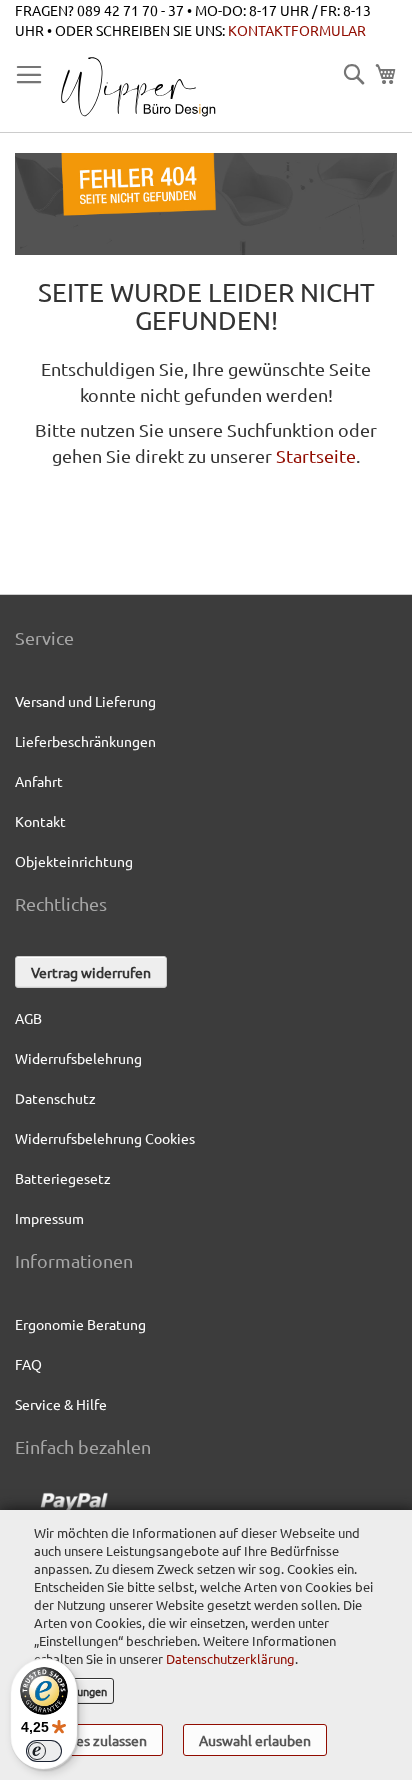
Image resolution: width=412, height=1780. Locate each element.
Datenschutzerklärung (229, 1658)
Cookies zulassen (93, 1740)
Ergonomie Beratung (80, 1324)
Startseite (316, 455)
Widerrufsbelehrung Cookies (105, 1138)
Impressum (49, 1218)
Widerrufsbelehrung (78, 1058)
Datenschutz (55, 1098)
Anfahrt (39, 781)
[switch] (44, 1751)
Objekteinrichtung (74, 861)
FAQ (28, 1364)
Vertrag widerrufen (91, 972)
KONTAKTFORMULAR (297, 30)
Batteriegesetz (63, 1178)
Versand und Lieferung (85, 701)
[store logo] (137, 86)
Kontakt (40, 821)
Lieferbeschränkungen (85, 741)
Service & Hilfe (61, 1404)
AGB (28, 1018)
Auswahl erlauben (255, 1740)
